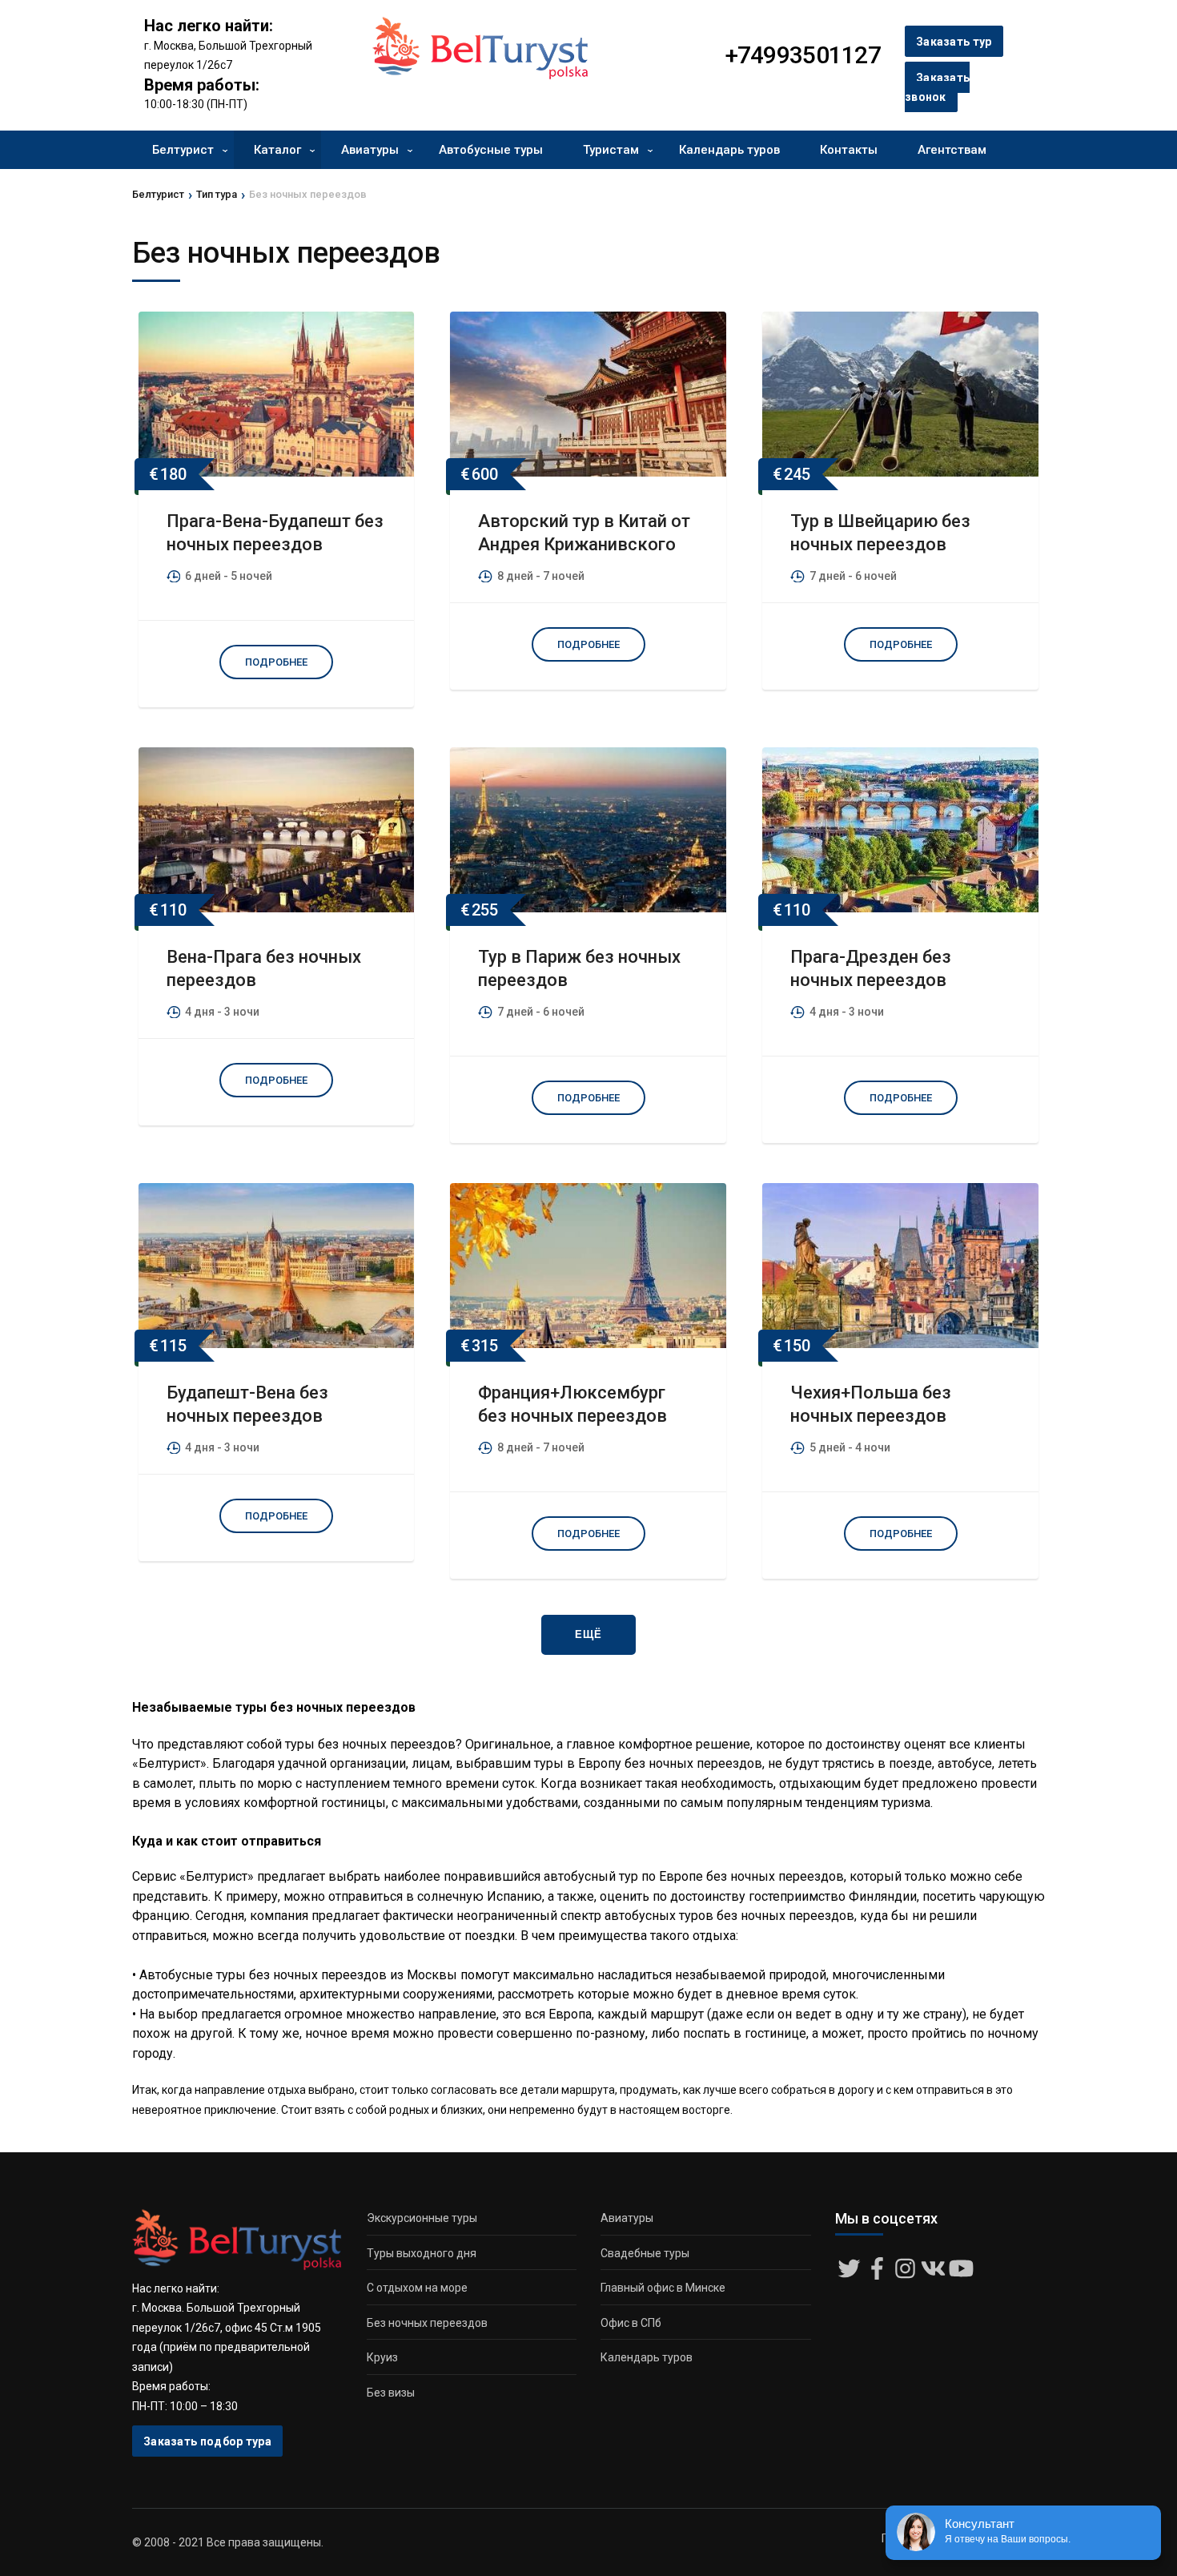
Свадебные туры (645, 2253)
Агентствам (952, 150)
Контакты (849, 150)
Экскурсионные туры (422, 2218)
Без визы (391, 2393)
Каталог (277, 150)
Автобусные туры (491, 150)
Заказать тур (954, 42)
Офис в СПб (631, 2323)
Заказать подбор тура (207, 2441)
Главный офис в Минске (663, 2288)
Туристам (611, 150)
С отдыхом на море (417, 2288)
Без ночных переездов (427, 2323)
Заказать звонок (937, 88)
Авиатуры (370, 150)
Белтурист (183, 150)
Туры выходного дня (422, 2253)
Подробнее (276, 662)
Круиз (382, 2357)
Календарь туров (729, 150)
